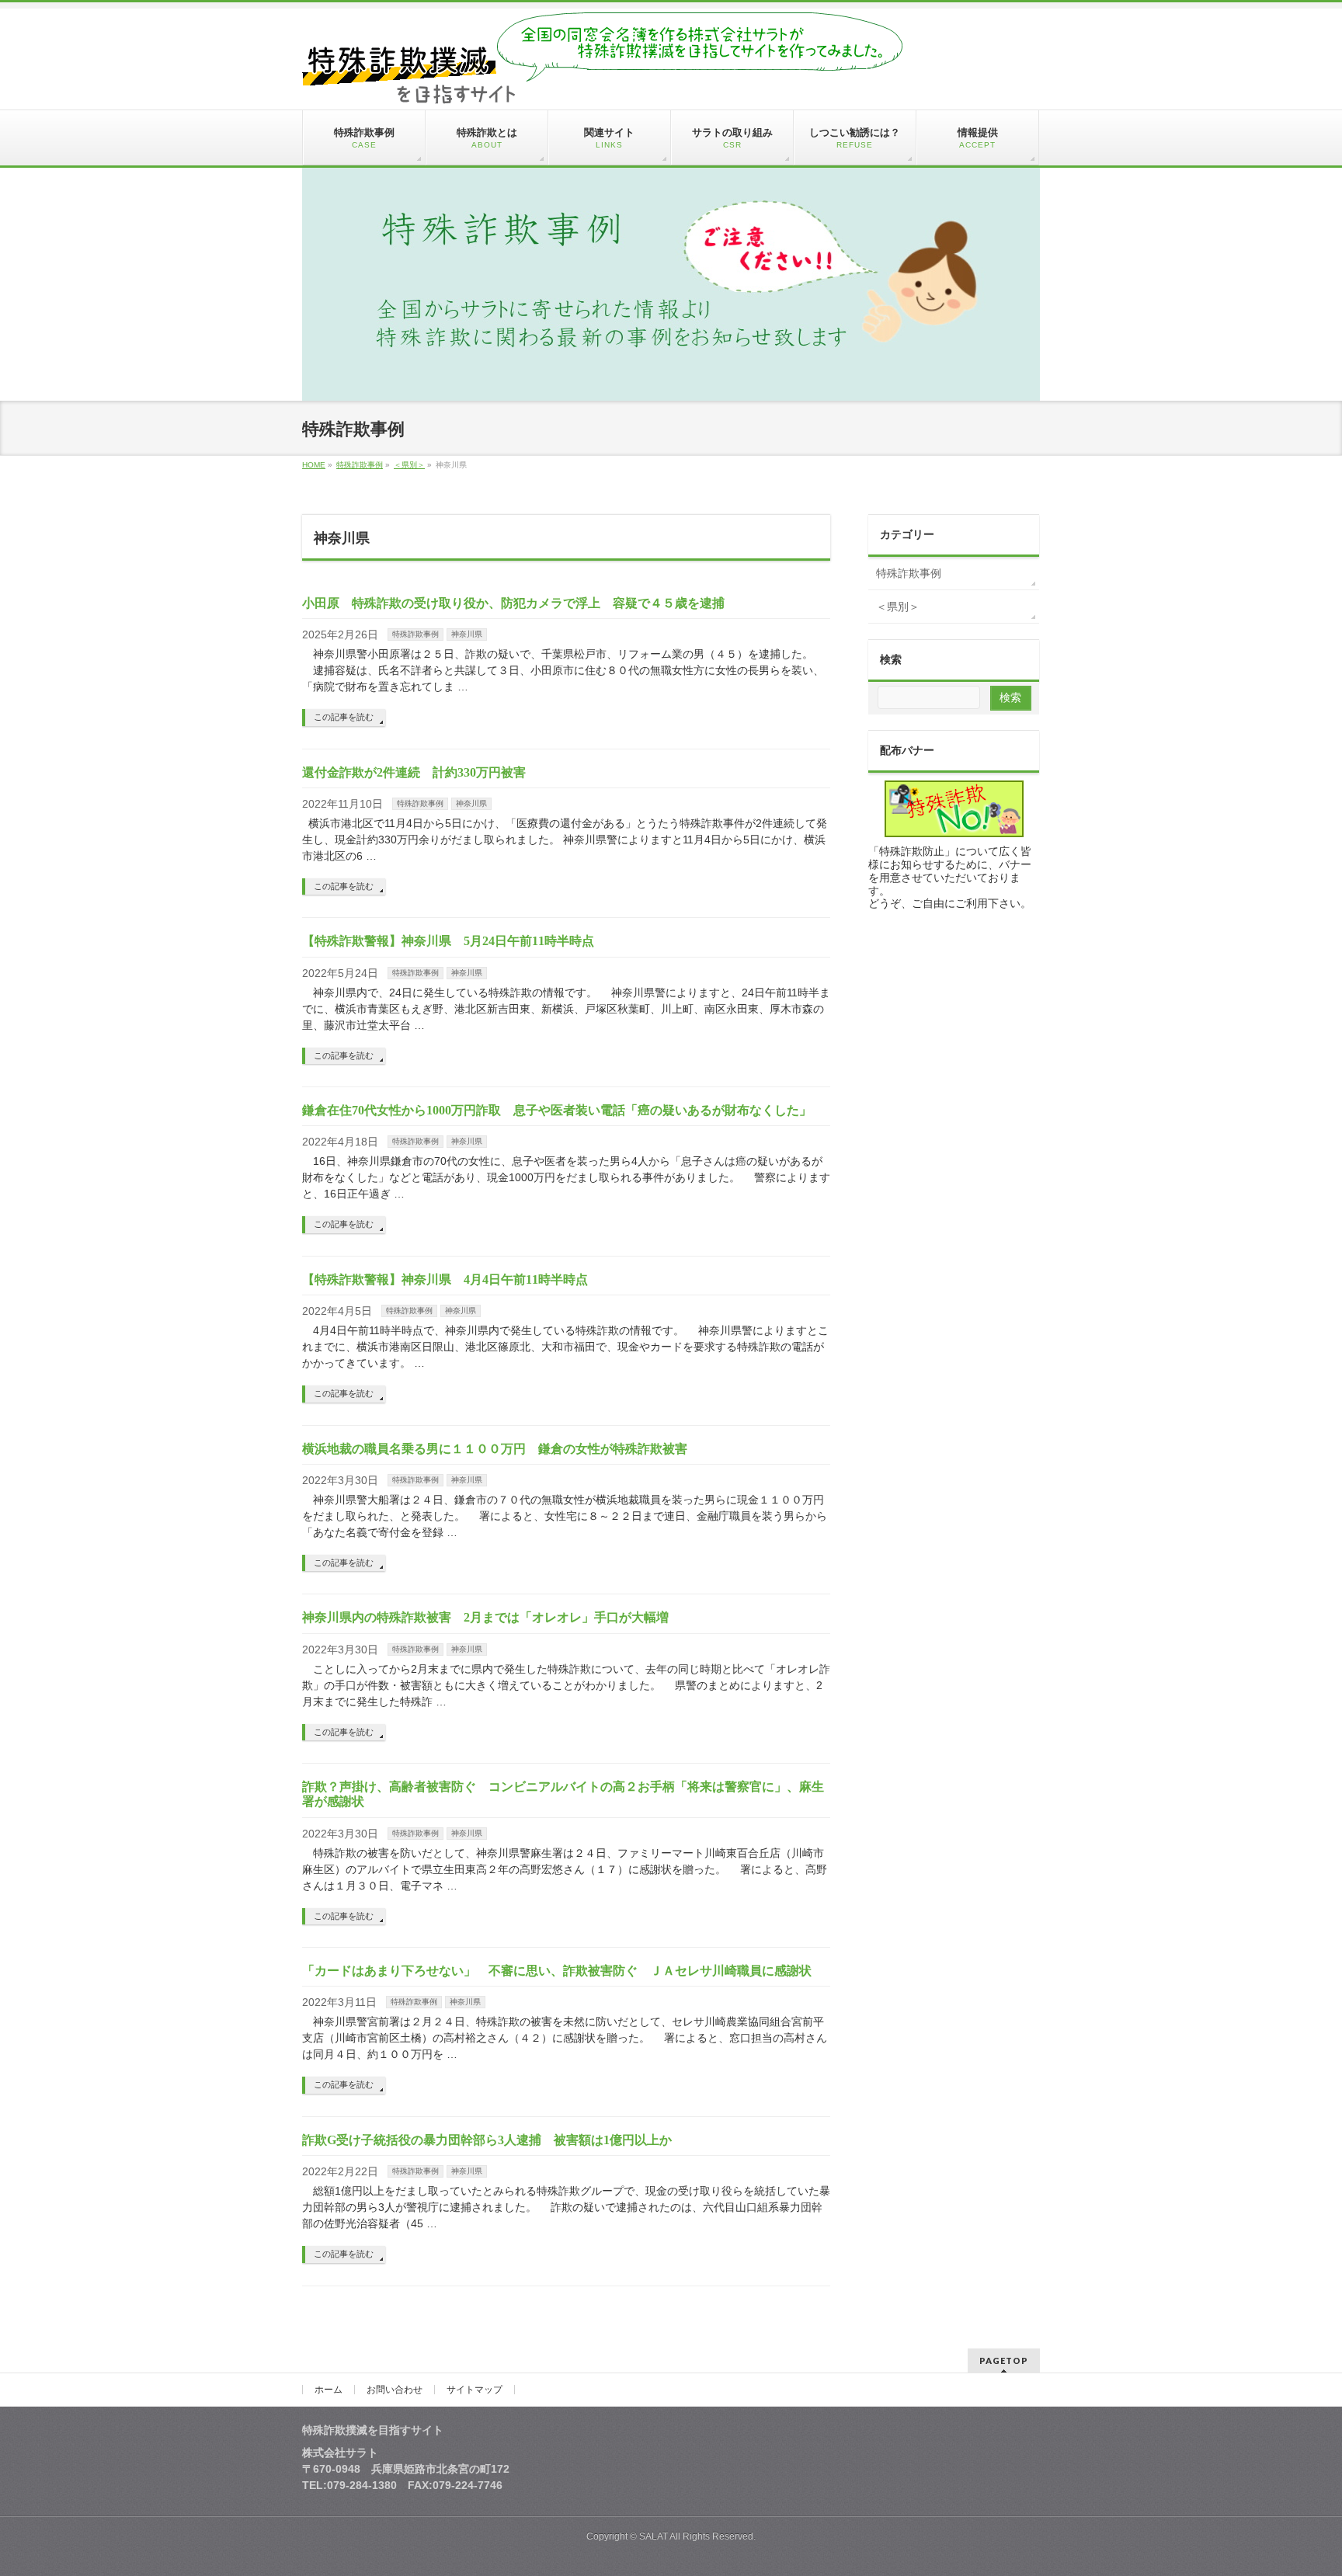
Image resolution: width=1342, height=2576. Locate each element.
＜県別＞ (898, 607)
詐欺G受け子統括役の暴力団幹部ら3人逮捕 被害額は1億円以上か (487, 2140)
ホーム (329, 2390)
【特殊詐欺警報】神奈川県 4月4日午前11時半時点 (445, 1279)
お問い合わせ (395, 2390)
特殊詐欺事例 (415, 634)
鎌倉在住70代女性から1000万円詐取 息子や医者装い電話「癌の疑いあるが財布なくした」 (557, 1110)
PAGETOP (1004, 2360)
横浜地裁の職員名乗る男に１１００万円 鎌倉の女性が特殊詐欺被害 (495, 1449)
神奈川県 (467, 634)
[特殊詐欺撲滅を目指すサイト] (602, 86)
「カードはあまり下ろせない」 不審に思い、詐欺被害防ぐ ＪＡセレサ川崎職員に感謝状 (557, 1971)
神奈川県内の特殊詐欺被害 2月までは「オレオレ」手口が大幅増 (485, 1617)
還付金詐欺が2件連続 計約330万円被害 (420, 772)
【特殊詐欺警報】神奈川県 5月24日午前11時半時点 (448, 941)
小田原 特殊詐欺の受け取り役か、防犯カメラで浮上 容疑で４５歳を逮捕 (513, 603)
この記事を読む (344, 717)
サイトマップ (475, 2390)
